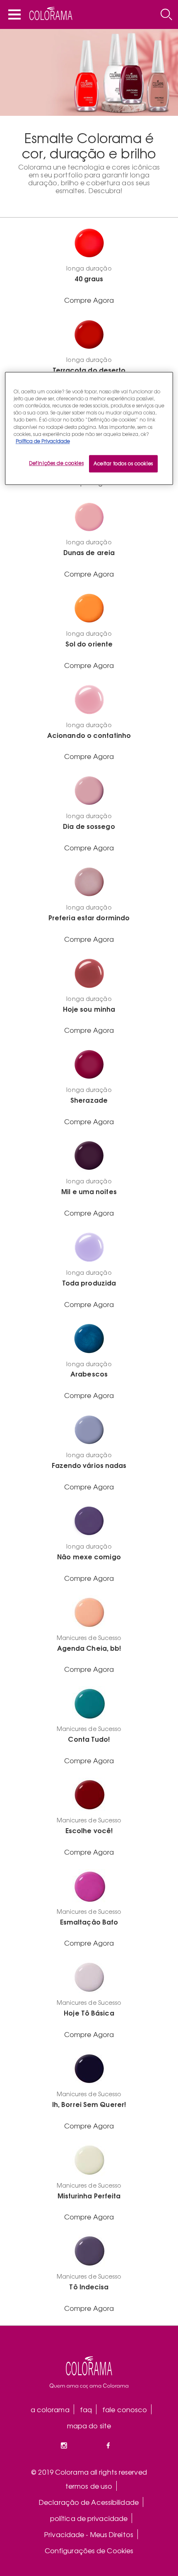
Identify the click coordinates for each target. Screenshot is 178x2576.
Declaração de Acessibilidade (89, 2502)
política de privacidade (89, 2518)
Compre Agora (89, 300)
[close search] (166, 14)
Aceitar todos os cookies (123, 463)
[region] (89, 429)
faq (86, 2409)
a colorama (50, 2409)
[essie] (89, 2372)
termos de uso (89, 2486)
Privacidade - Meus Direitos (89, 2534)
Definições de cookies (56, 463)
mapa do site (89, 2425)
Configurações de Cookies (89, 2550)
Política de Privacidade (43, 441)
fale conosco (125, 2409)
